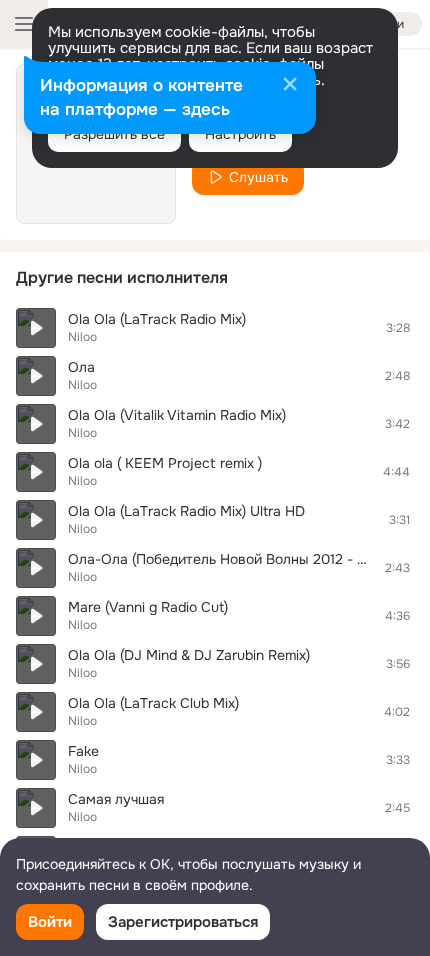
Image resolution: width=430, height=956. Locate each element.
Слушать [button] (258, 177)
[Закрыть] (290, 86)
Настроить (240, 134)
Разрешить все (114, 134)
